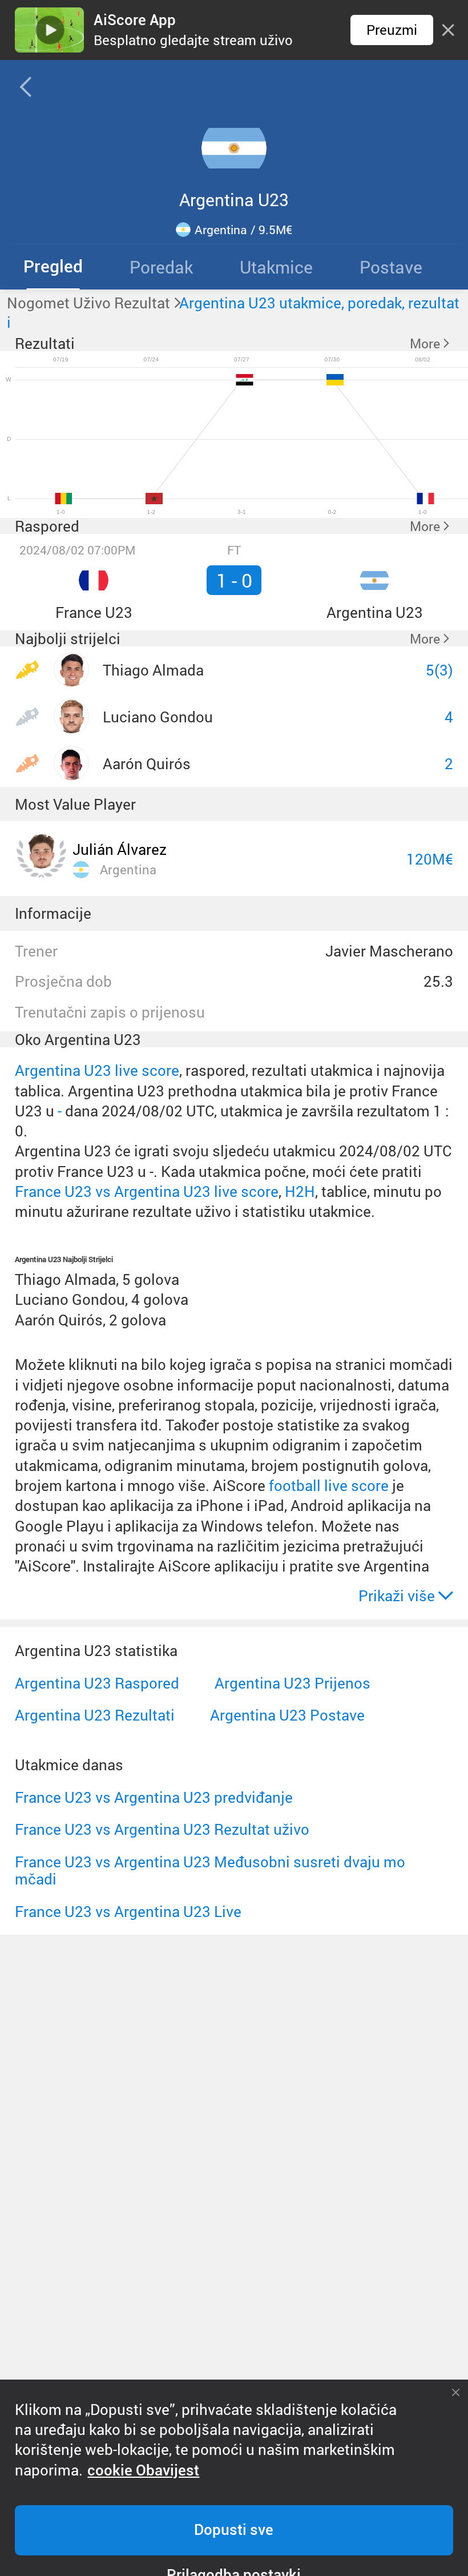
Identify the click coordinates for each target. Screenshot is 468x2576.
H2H (300, 1191)
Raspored (47, 526)
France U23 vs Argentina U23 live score (147, 1191)
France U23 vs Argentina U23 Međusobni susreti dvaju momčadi (210, 1870)
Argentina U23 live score (97, 1070)
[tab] (53, 267)
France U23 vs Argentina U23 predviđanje (154, 1797)
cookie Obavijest (143, 2470)
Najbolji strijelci (68, 638)
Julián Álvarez (120, 849)
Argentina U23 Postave (287, 1715)
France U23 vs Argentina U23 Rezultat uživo (162, 1829)
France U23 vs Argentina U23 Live (128, 1911)
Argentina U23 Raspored (97, 1683)
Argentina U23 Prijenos (292, 1683)
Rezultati (45, 343)
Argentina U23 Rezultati (95, 1715)
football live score (329, 1485)
